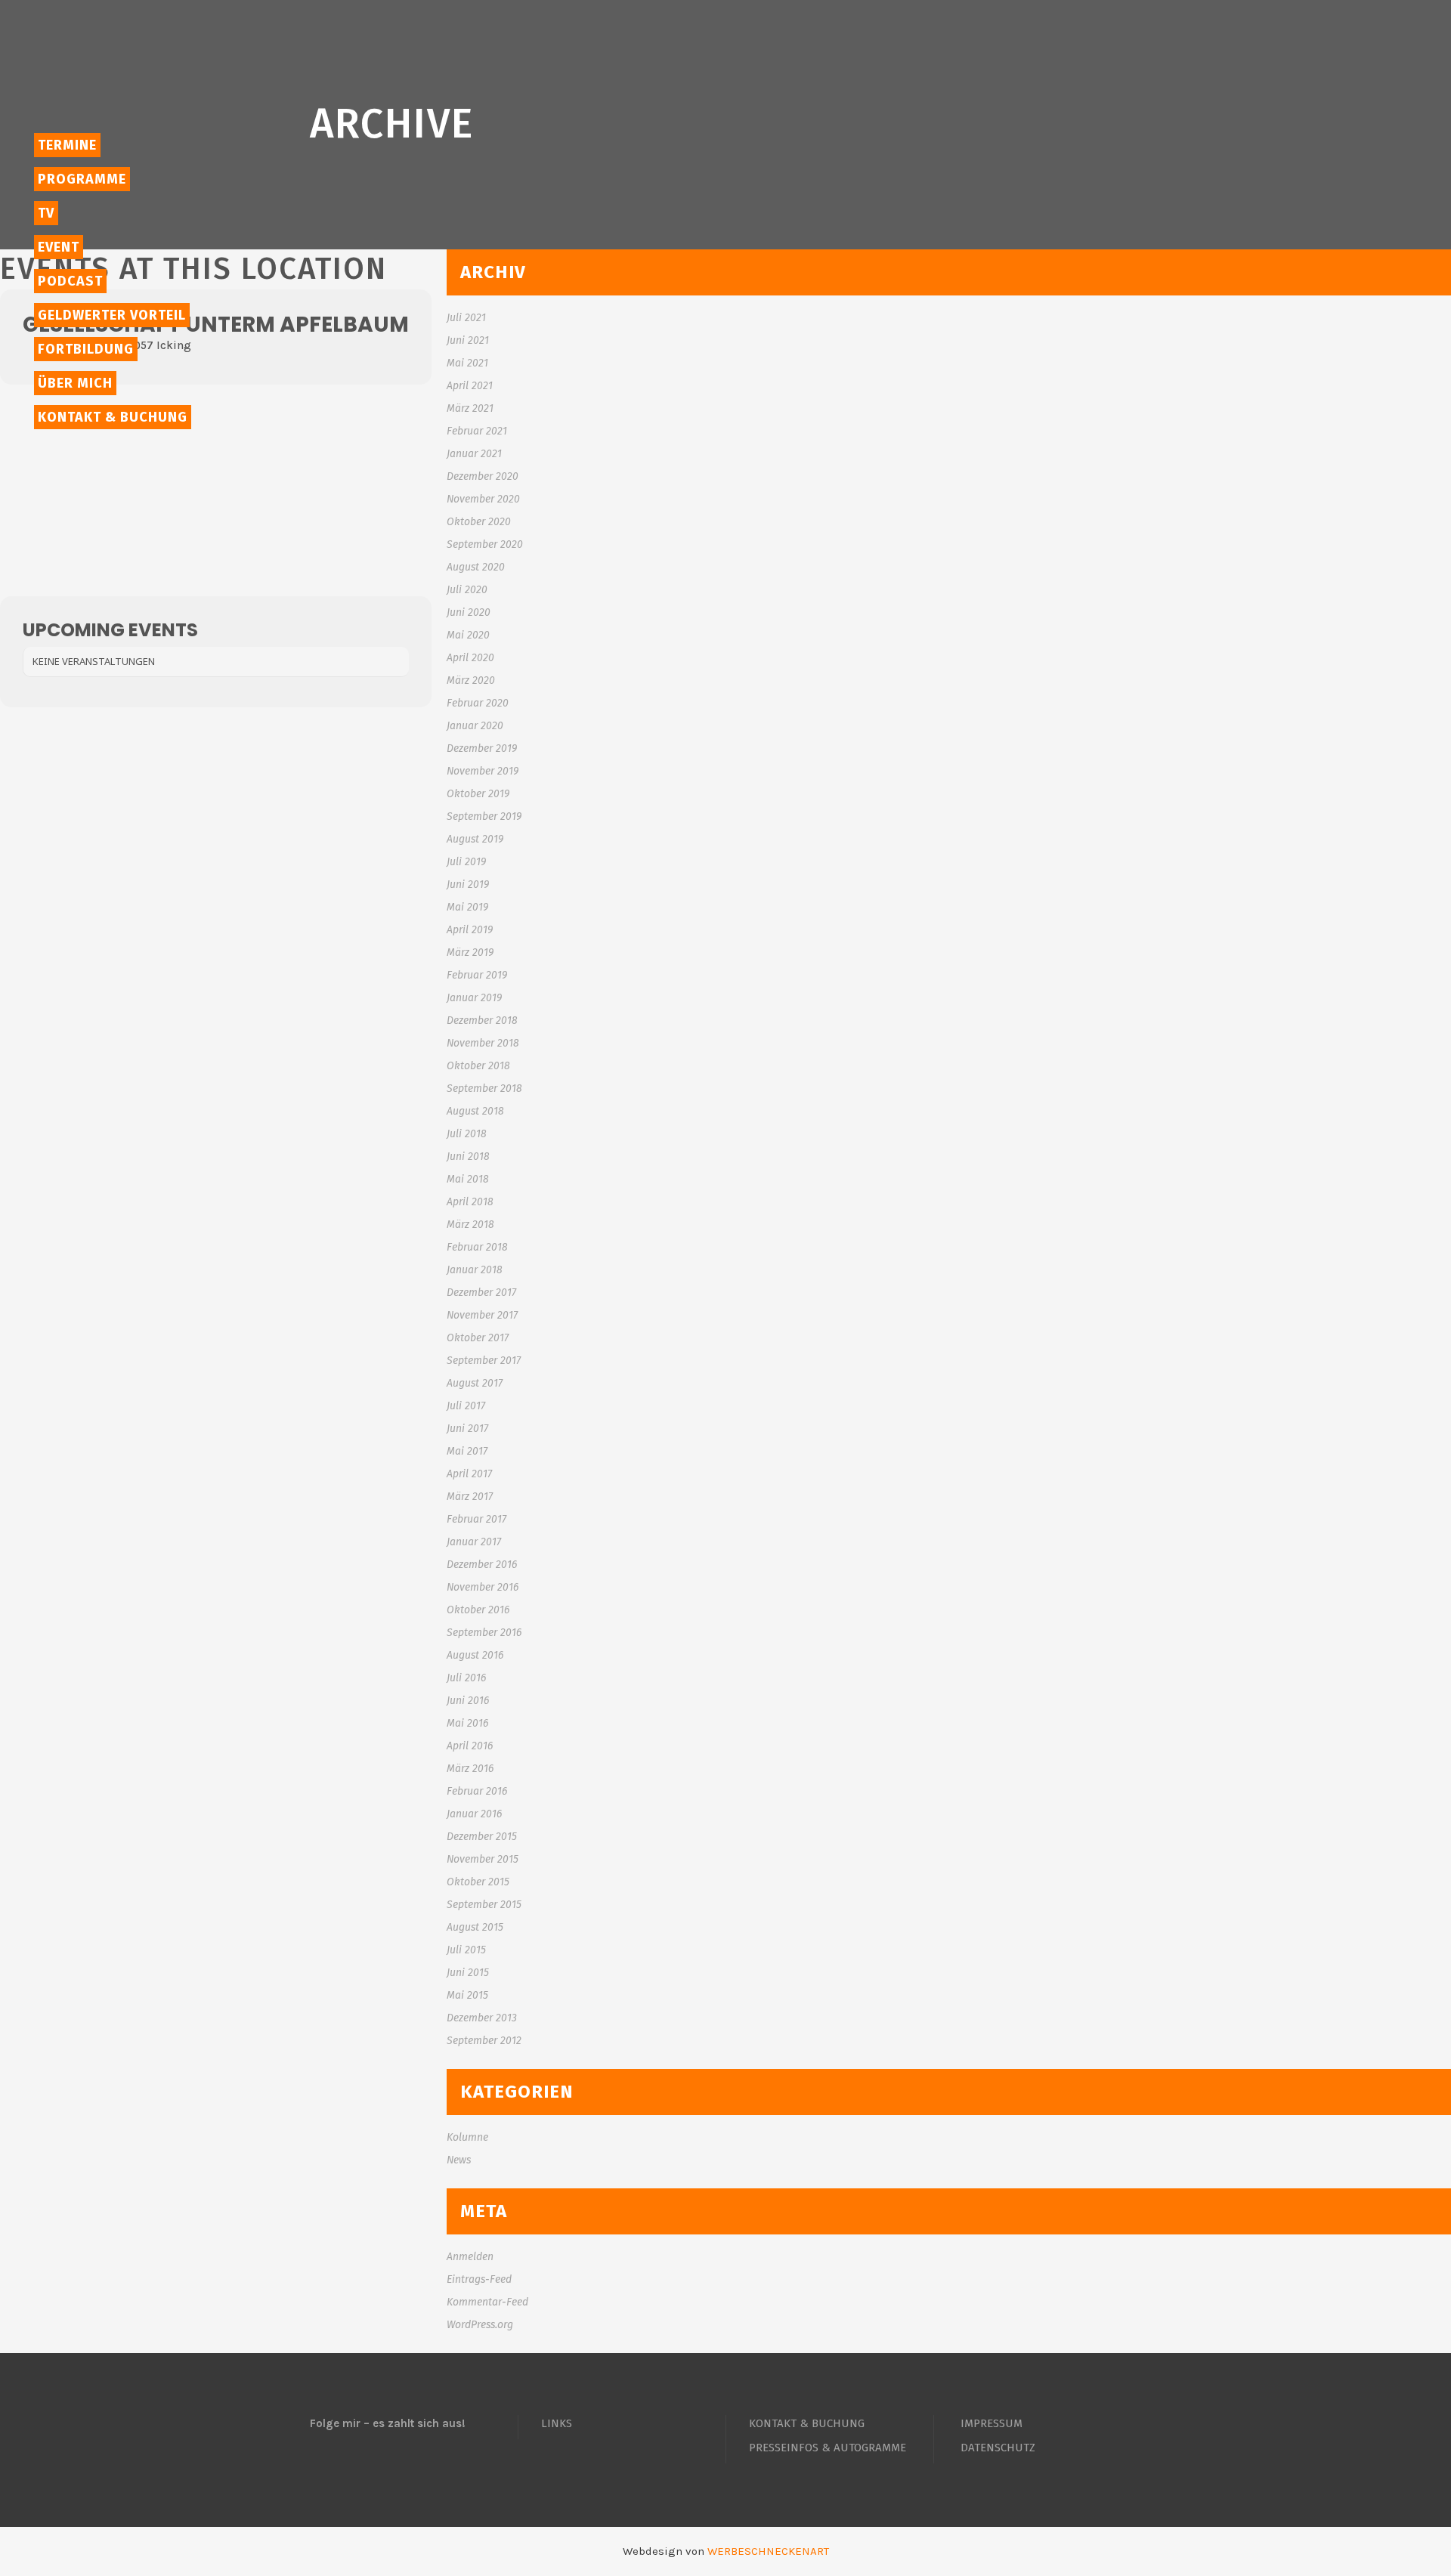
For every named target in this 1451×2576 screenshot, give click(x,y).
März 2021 (470, 408)
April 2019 (470, 930)
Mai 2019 (467, 907)
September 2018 (484, 1089)
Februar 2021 (477, 431)
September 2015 (484, 1905)
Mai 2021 (467, 363)
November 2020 (483, 499)
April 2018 (470, 1202)
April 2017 (469, 1474)
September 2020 (485, 544)
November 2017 (482, 1315)
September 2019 (484, 816)
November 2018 (483, 1043)
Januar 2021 (474, 454)
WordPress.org (480, 2325)
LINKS (557, 2423)
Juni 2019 (468, 884)
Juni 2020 (469, 612)
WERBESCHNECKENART (768, 2551)
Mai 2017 (467, 1451)
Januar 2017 (474, 1542)
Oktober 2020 (479, 522)
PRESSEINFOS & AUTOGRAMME (828, 2448)
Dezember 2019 (482, 748)
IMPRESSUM (992, 2423)
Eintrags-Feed (479, 2279)
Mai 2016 (467, 1723)
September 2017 (484, 1361)
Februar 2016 (477, 1791)
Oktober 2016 (478, 1610)
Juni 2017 (467, 1429)
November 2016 (483, 1587)
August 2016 (475, 1655)
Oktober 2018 (478, 1066)
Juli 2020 (467, 590)
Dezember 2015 (482, 1837)
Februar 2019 (477, 975)
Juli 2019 (466, 862)
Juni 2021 (468, 340)
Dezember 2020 (483, 476)
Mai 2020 (468, 635)
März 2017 (470, 1497)
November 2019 (483, 771)
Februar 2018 (477, 1247)
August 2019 (475, 839)
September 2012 (484, 2041)
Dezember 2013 (482, 2018)
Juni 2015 (468, 1973)
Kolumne (467, 2137)
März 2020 (471, 680)
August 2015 (475, 1927)
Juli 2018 (467, 1134)
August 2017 (475, 1383)
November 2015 (483, 1859)
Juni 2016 (468, 1701)
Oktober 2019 (478, 794)
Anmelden (470, 2257)
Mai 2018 (468, 1179)
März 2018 (470, 1225)
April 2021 (470, 386)
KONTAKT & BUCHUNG (807, 2423)
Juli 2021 (466, 318)
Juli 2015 (466, 1950)
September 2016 (484, 1633)
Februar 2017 (476, 1519)
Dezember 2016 (482, 1565)
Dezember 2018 (482, 1021)
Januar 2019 (474, 998)
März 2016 (470, 1769)
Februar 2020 (478, 703)
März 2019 (470, 952)
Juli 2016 (466, 1678)
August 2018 (475, 1111)
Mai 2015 (467, 1995)
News (459, 2160)
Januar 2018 (475, 1270)
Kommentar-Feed (487, 2302)
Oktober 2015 (478, 1882)
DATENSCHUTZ (998, 2448)
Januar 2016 (474, 1814)
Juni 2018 (468, 1157)
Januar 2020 (475, 726)
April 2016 (470, 1746)
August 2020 (476, 567)
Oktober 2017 (478, 1338)
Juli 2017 (466, 1406)
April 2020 (470, 658)
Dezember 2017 (481, 1293)
